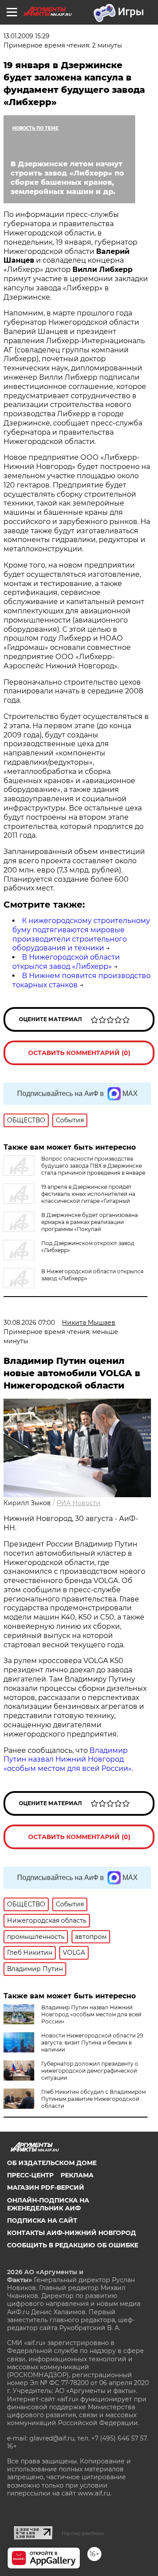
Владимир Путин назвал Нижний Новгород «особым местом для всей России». (68, 1760)
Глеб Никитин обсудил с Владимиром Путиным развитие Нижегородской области (93, 2099)
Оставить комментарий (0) (79, 1053)
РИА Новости (79, 1503)
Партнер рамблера (83, 2533)
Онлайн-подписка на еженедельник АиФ (48, 2204)
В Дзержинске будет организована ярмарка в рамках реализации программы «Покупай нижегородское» (71, 1226)
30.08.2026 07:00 (29, 1323)
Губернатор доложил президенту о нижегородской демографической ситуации (90, 2071)
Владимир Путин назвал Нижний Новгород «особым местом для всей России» (91, 2014)
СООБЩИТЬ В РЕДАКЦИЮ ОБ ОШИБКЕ (73, 2245)
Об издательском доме (52, 2163)
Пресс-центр (30, 2175)
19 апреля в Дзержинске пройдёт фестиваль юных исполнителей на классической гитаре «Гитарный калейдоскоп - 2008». (69, 1197)
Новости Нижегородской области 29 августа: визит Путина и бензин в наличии (92, 2043)
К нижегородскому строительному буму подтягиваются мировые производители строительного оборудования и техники (81, 934)
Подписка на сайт (42, 2221)
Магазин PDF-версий (46, 2188)
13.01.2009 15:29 (27, 36)
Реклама (77, 2175)
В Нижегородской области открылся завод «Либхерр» (66, 962)
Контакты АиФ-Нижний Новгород (72, 2233)
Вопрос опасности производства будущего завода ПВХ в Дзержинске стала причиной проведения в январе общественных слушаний (74, 1169)
